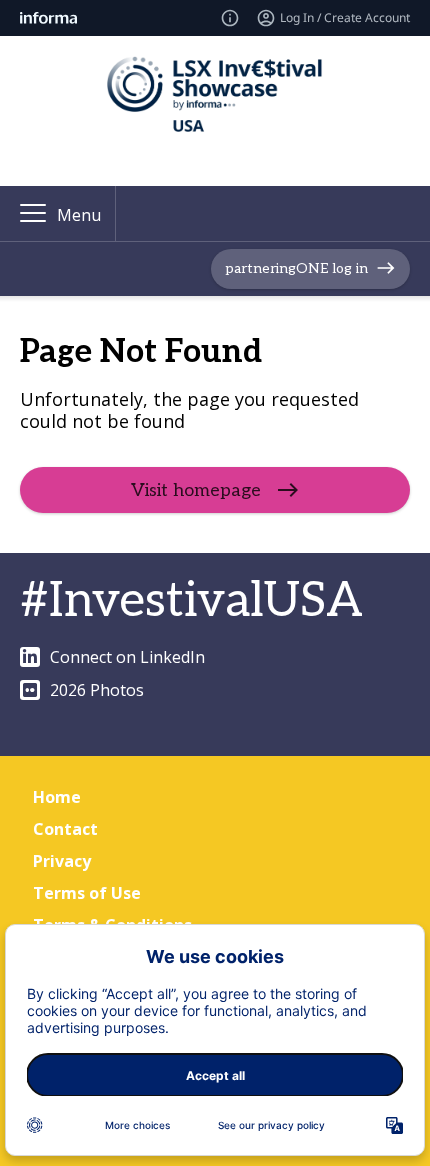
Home (57, 797)
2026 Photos (97, 690)
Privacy (62, 861)
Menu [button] (79, 215)
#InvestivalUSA (191, 601)
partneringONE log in (296, 268)
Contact (65, 829)
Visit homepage (196, 490)
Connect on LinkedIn (127, 657)
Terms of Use (87, 893)
